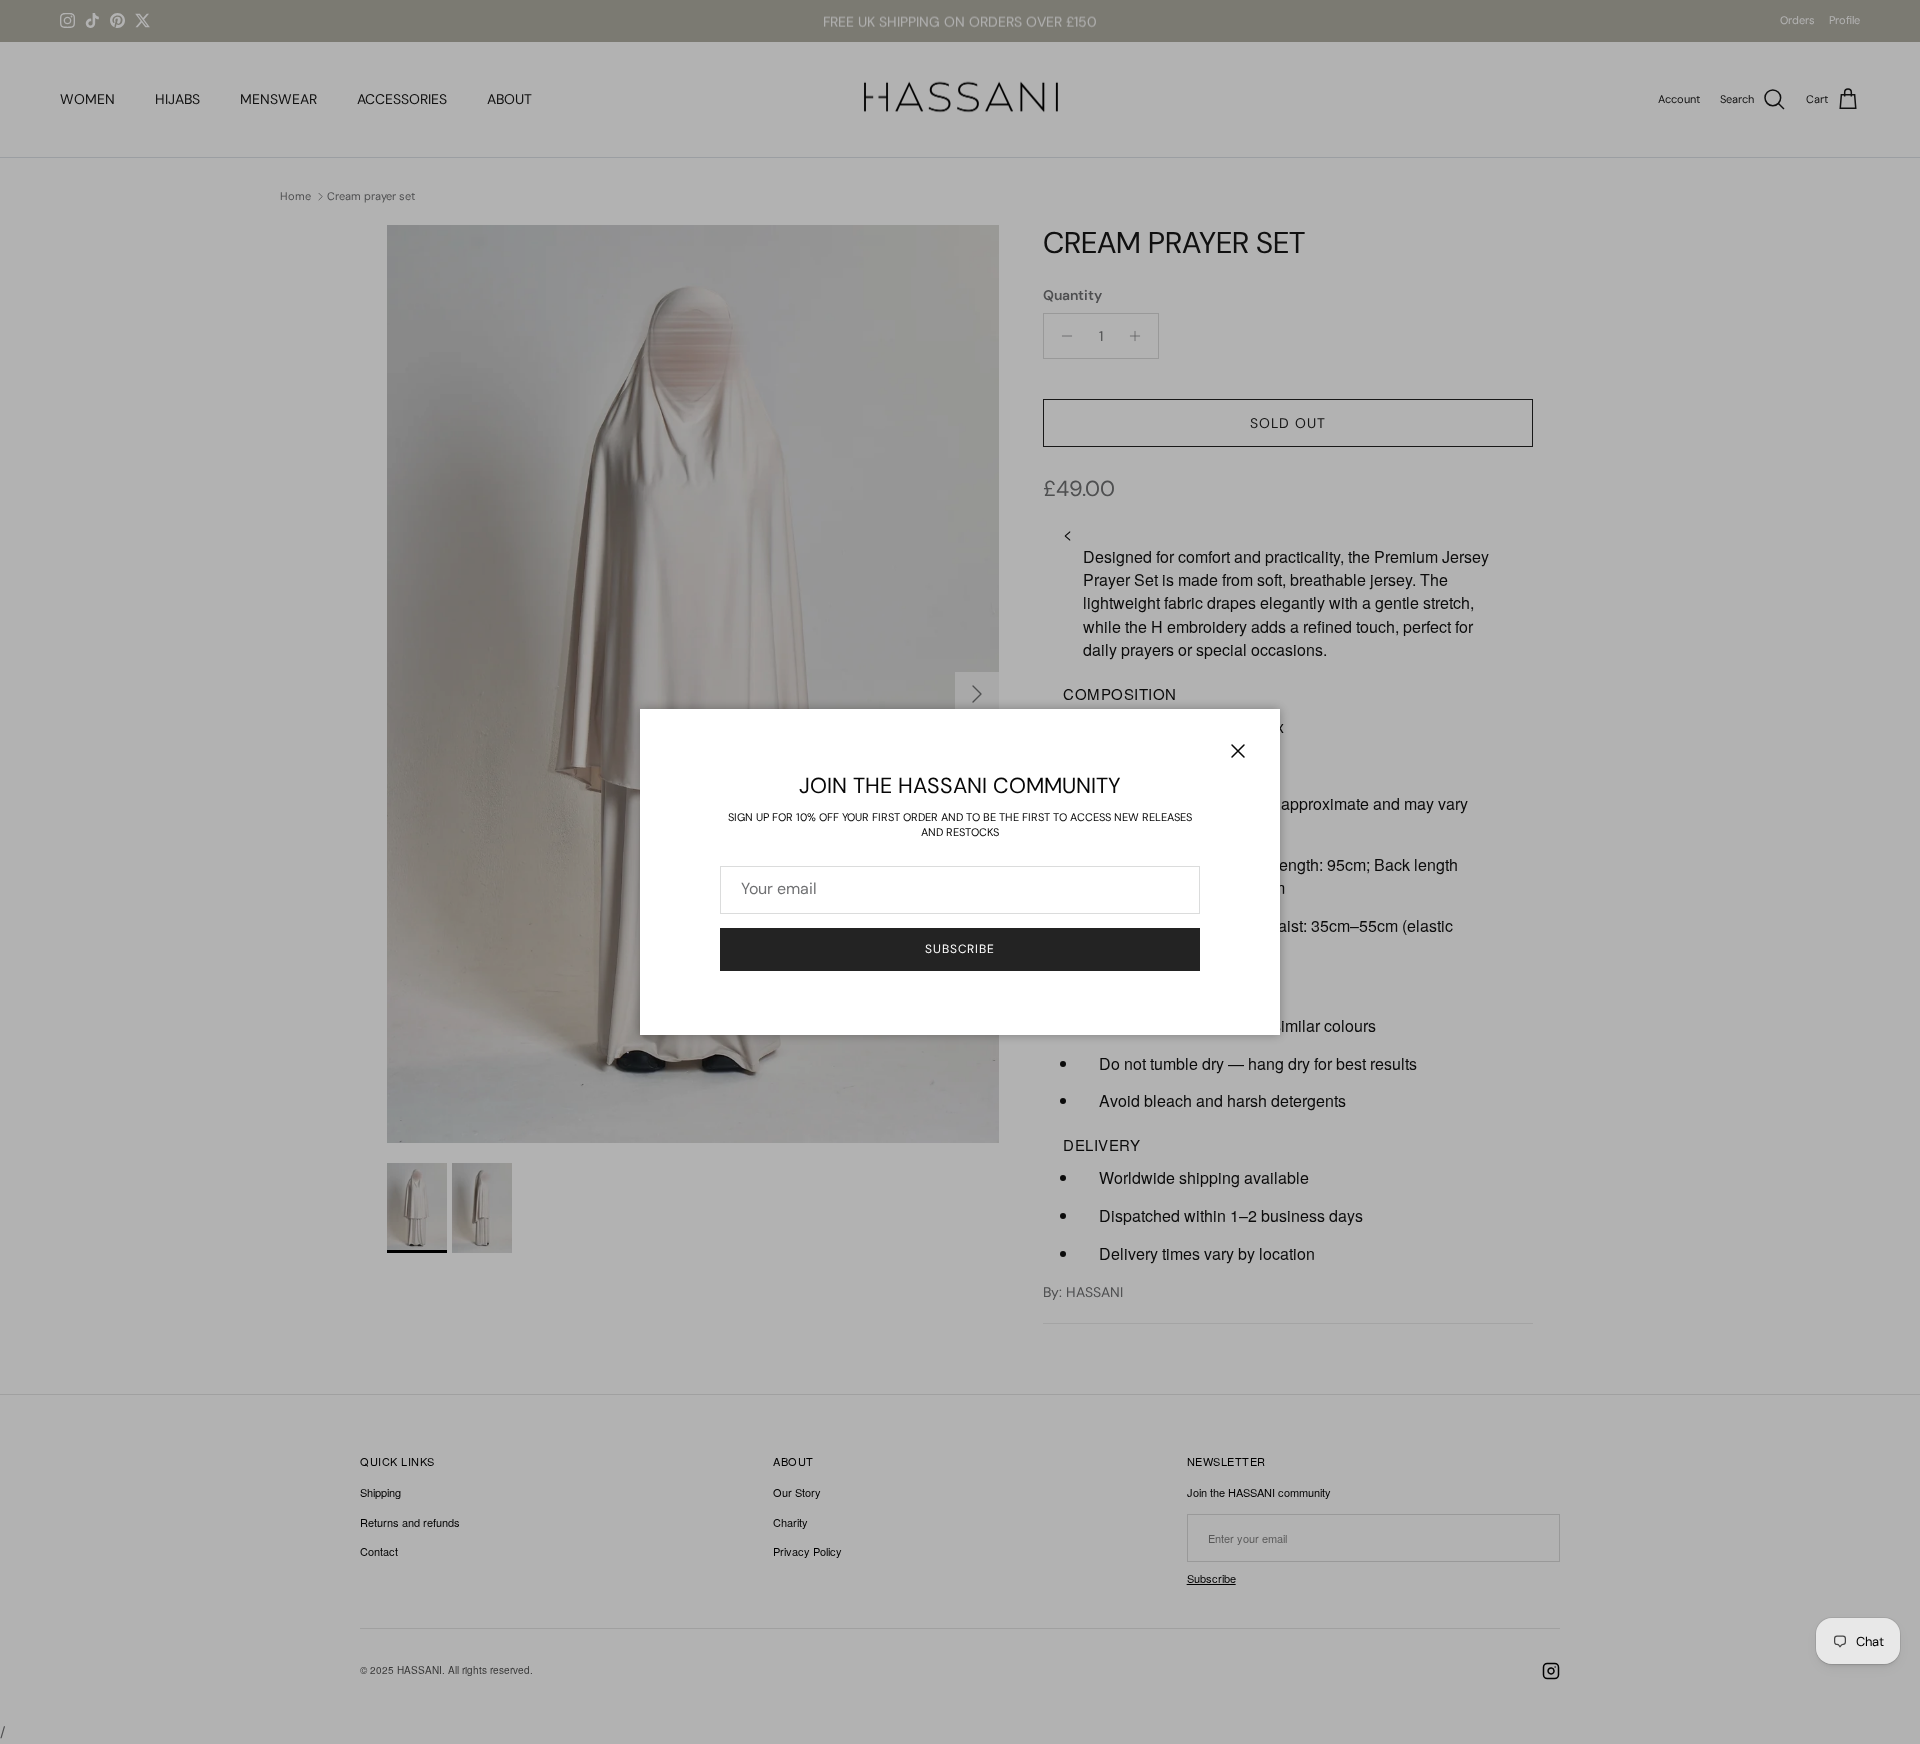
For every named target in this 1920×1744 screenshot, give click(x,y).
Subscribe (960, 949)
